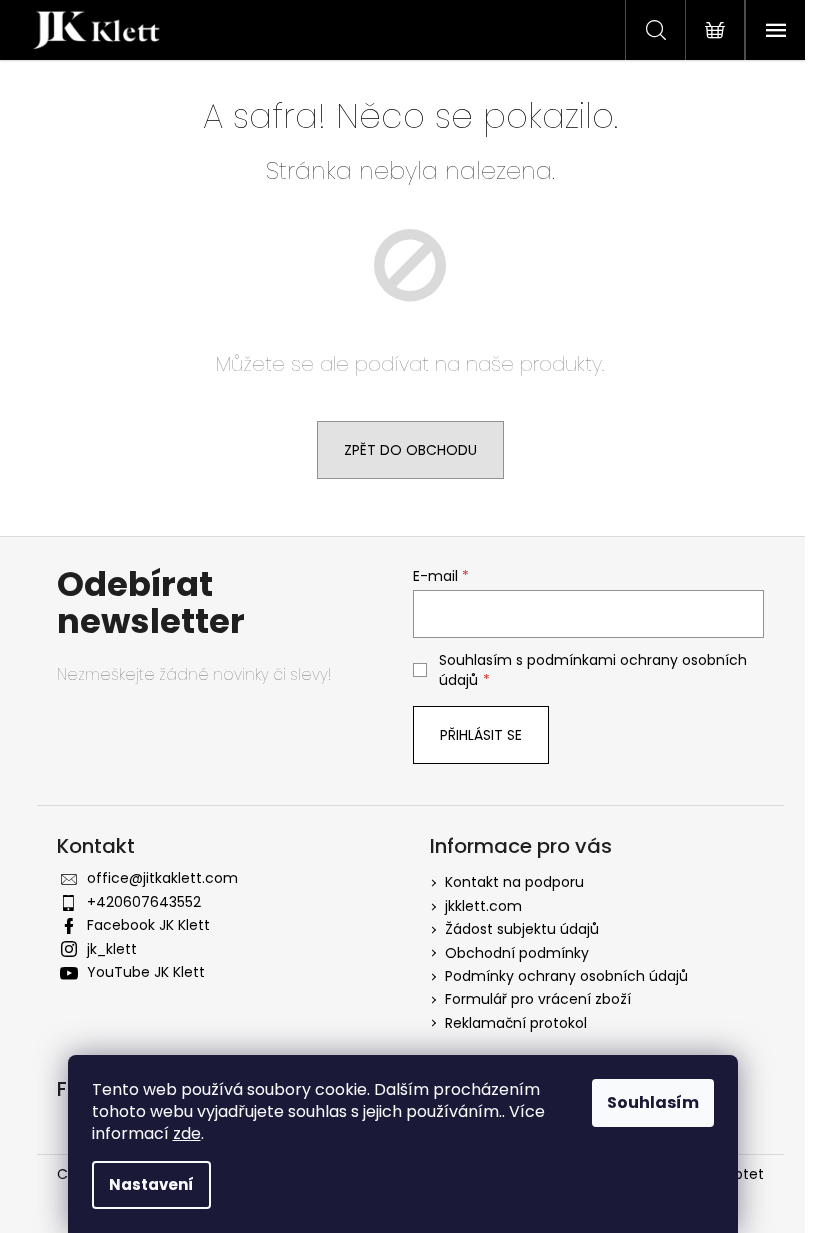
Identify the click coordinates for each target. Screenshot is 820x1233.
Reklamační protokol (516, 1023)
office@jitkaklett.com (162, 878)
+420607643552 (144, 902)
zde (187, 1133)
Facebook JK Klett (148, 925)
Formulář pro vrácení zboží (538, 999)
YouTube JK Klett (146, 972)
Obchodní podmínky (517, 953)
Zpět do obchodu (410, 450)
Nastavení (151, 1184)
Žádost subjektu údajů (522, 929)
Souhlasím (653, 1102)
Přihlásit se (481, 735)
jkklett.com (483, 906)
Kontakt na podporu (514, 882)
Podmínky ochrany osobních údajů (566, 976)
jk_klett (112, 949)
